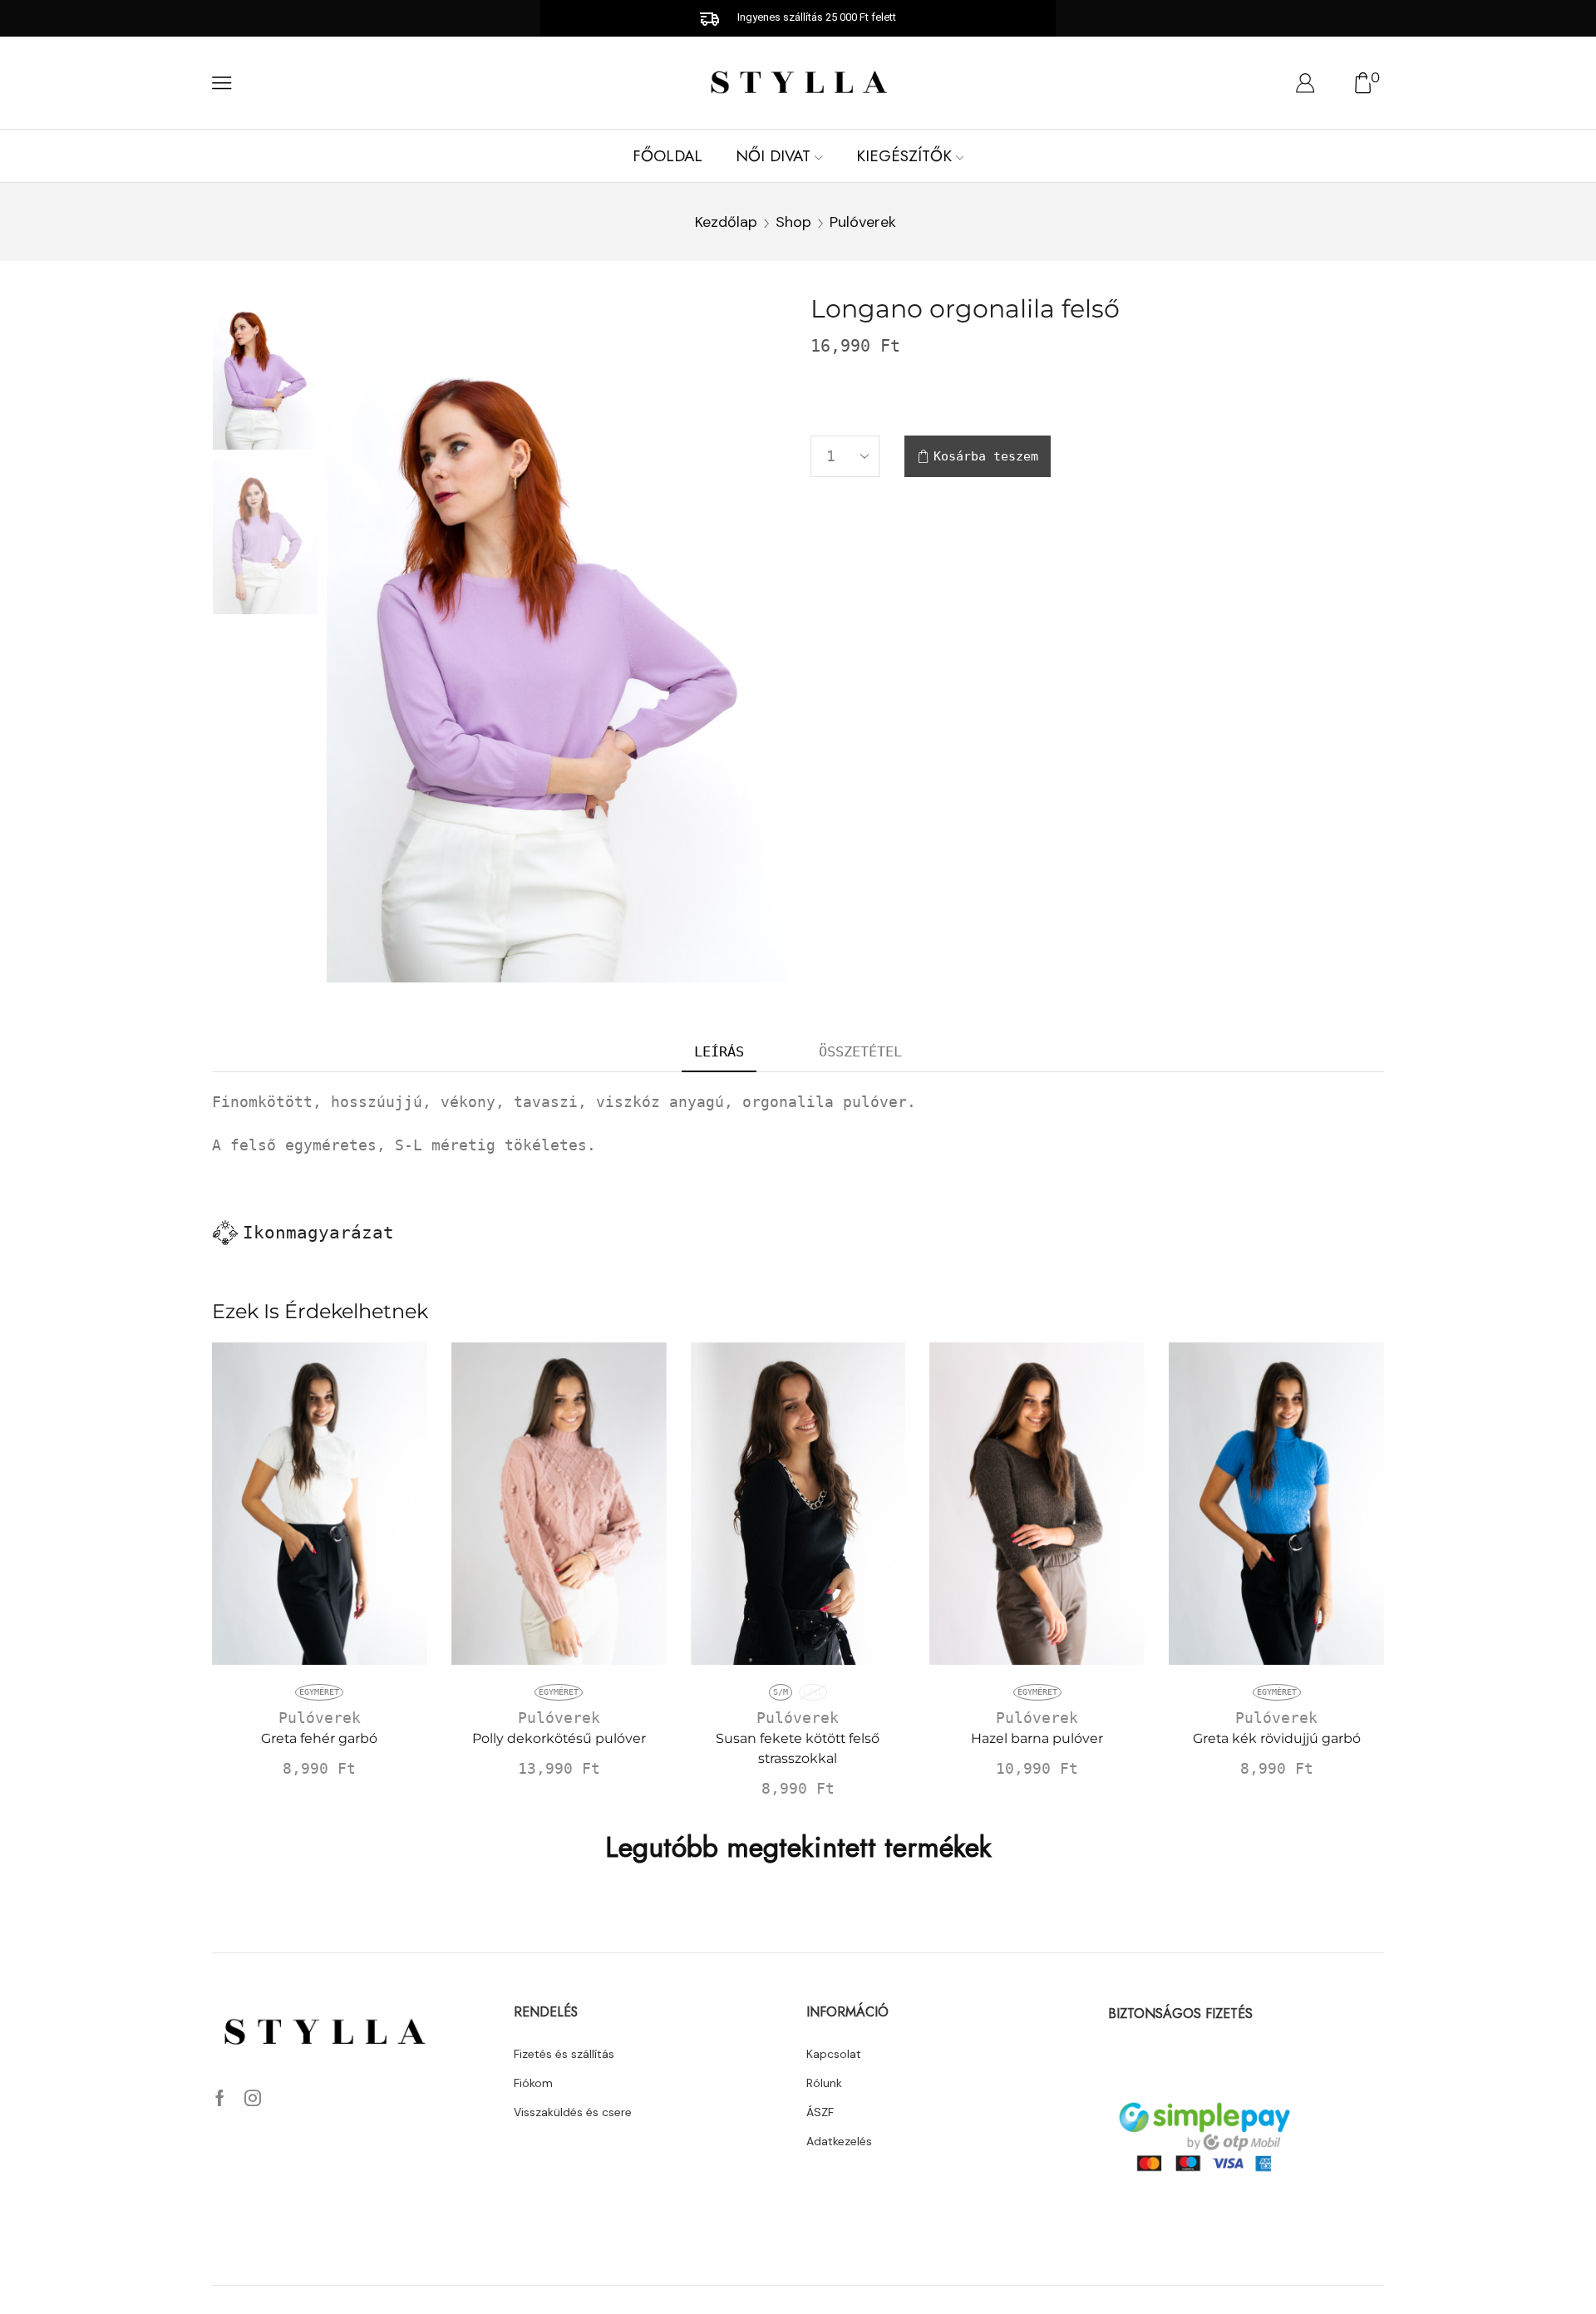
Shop (793, 222)
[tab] (719, 1052)
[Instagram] (253, 2098)
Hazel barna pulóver (1037, 1738)
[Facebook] (220, 2098)
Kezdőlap (726, 222)
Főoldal (667, 156)
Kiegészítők (904, 156)
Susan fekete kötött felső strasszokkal (798, 1748)
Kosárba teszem (986, 456)
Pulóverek (863, 222)
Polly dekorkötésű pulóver (559, 1738)
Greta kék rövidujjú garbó (1277, 1738)
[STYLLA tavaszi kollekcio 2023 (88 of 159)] (265, 371)
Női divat (773, 156)
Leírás (719, 1051)
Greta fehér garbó (319, 1738)
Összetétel (860, 1051)
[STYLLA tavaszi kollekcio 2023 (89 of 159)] (265, 538)
